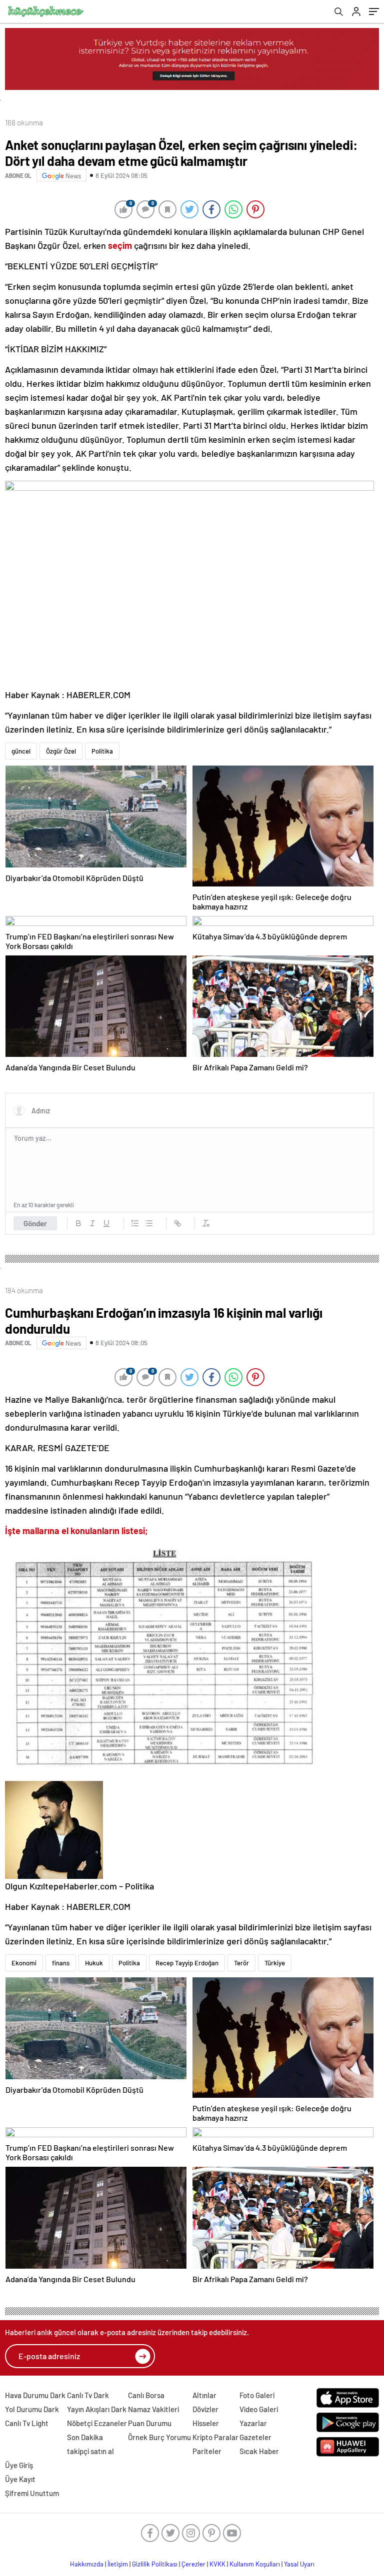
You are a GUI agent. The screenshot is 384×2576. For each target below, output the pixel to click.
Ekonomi (24, 1963)
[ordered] (135, 1223)
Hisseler (206, 2423)
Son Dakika (85, 2437)
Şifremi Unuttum (32, 2493)
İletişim (118, 2564)
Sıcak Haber (259, 2451)
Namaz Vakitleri (153, 2409)
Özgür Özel (61, 751)
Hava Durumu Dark (35, 2395)
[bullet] (149, 1223)
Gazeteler (255, 2437)
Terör (241, 1963)
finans (61, 1963)
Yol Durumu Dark (32, 2409)
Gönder (35, 1223)
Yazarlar (253, 2423)
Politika (102, 751)
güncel (21, 751)
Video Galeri (259, 2409)
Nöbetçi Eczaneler (97, 2423)
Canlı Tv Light (27, 2423)
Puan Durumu (150, 2423)
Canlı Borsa (146, 2395)
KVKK (217, 2564)
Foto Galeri (257, 2395)
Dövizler (205, 2409)
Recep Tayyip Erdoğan (187, 1963)
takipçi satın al (90, 2451)
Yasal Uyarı (299, 2564)
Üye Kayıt (20, 2479)
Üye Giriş (19, 2465)
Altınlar (204, 2395)
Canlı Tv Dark (88, 2395)
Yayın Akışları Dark (97, 2409)
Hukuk (94, 1963)
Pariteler (207, 2451)
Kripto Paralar (215, 2437)
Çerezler (193, 2564)
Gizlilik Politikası (155, 2564)
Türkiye (275, 1963)
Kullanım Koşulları (255, 2564)
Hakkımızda (87, 2564)
